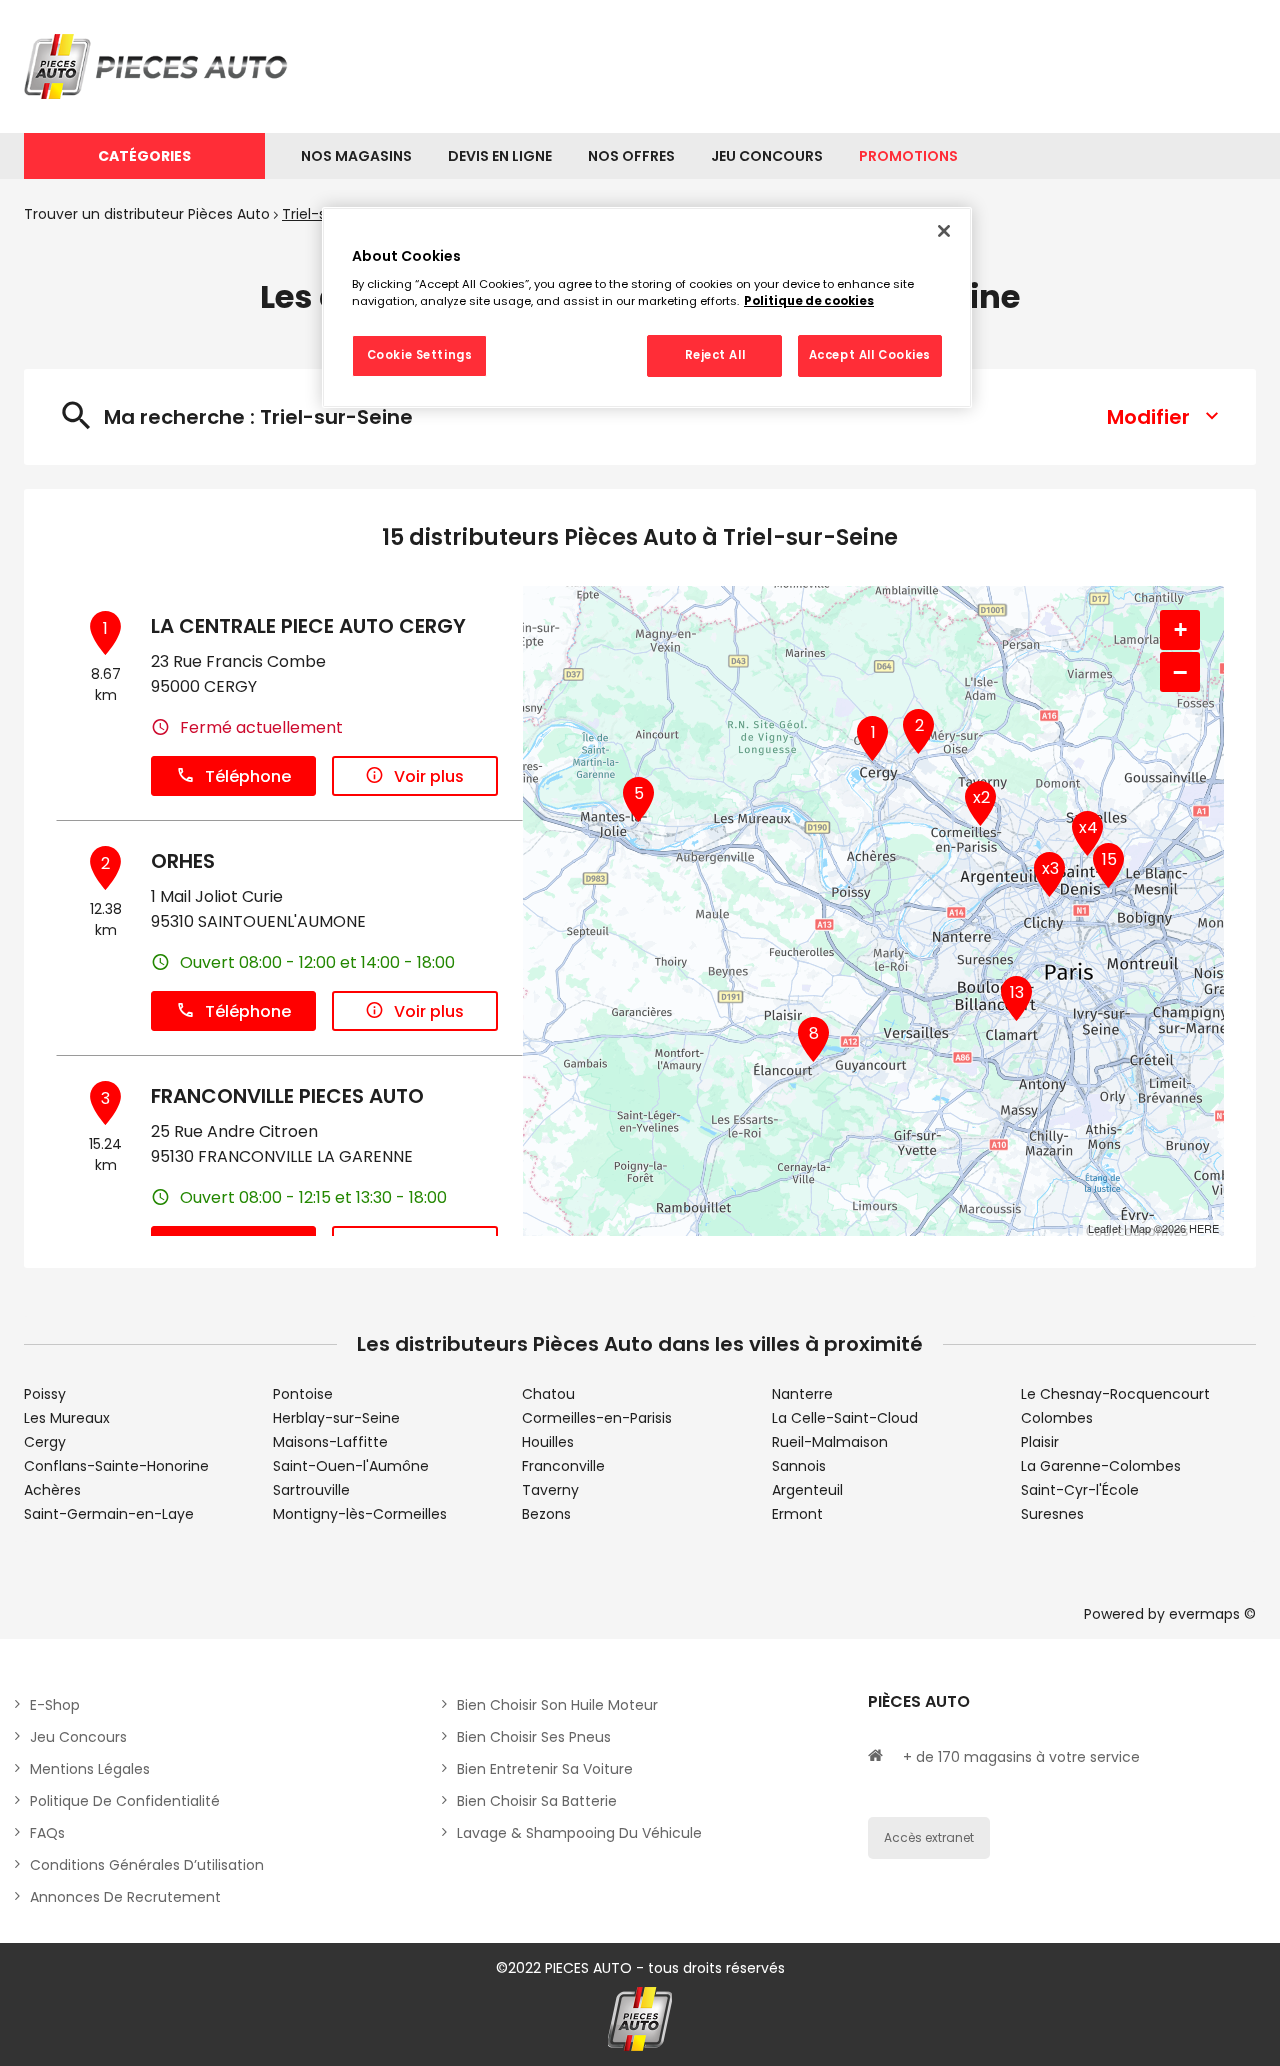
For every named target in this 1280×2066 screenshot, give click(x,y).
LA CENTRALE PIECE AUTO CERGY (308, 626)
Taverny (550, 1490)
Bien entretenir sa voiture (545, 1769)
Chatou (548, 1394)
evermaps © (1212, 1614)
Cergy (45, 1442)
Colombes (1057, 1418)
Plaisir (1040, 1442)
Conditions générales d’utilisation (147, 1865)
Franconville (563, 1466)
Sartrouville (311, 1490)
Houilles (548, 1442)
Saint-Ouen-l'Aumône (351, 1466)
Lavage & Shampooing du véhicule (579, 1833)
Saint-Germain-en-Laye (109, 1514)
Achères (52, 1490)
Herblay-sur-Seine (336, 1418)
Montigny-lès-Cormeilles (360, 1514)
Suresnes (1052, 1514)
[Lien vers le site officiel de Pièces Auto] (159, 66)
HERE (1204, 1228)
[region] (647, 308)
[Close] (944, 231)
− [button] (1180, 672)
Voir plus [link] (429, 776)
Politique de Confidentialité (125, 1801)
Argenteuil (807, 1490)
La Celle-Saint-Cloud (845, 1418)
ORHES (183, 861)
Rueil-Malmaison (830, 1442)
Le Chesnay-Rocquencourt (1115, 1394)
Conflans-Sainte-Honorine (116, 1466)
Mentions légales (90, 1769)
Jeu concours (78, 1737)
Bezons (546, 1514)
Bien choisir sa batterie (537, 1801)
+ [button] (1180, 629)
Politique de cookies (809, 301)
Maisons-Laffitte (330, 1442)
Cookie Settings (420, 355)
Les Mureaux (67, 1418)
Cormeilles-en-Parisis (597, 1418)
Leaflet (1104, 1228)
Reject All (715, 355)
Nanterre (802, 1394)
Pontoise (303, 1394)
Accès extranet (929, 1837)
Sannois (799, 1466)
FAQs (47, 1833)
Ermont (797, 1514)
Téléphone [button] (248, 776)
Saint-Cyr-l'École (1080, 1490)
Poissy (45, 1394)
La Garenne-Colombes (1101, 1466)
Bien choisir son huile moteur (557, 1705)
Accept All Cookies (870, 355)
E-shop (55, 1705)
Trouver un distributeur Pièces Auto (147, 214)
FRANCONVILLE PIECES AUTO (287, 1096)
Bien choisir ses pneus (534, 1737)
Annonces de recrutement (125, 1897)
